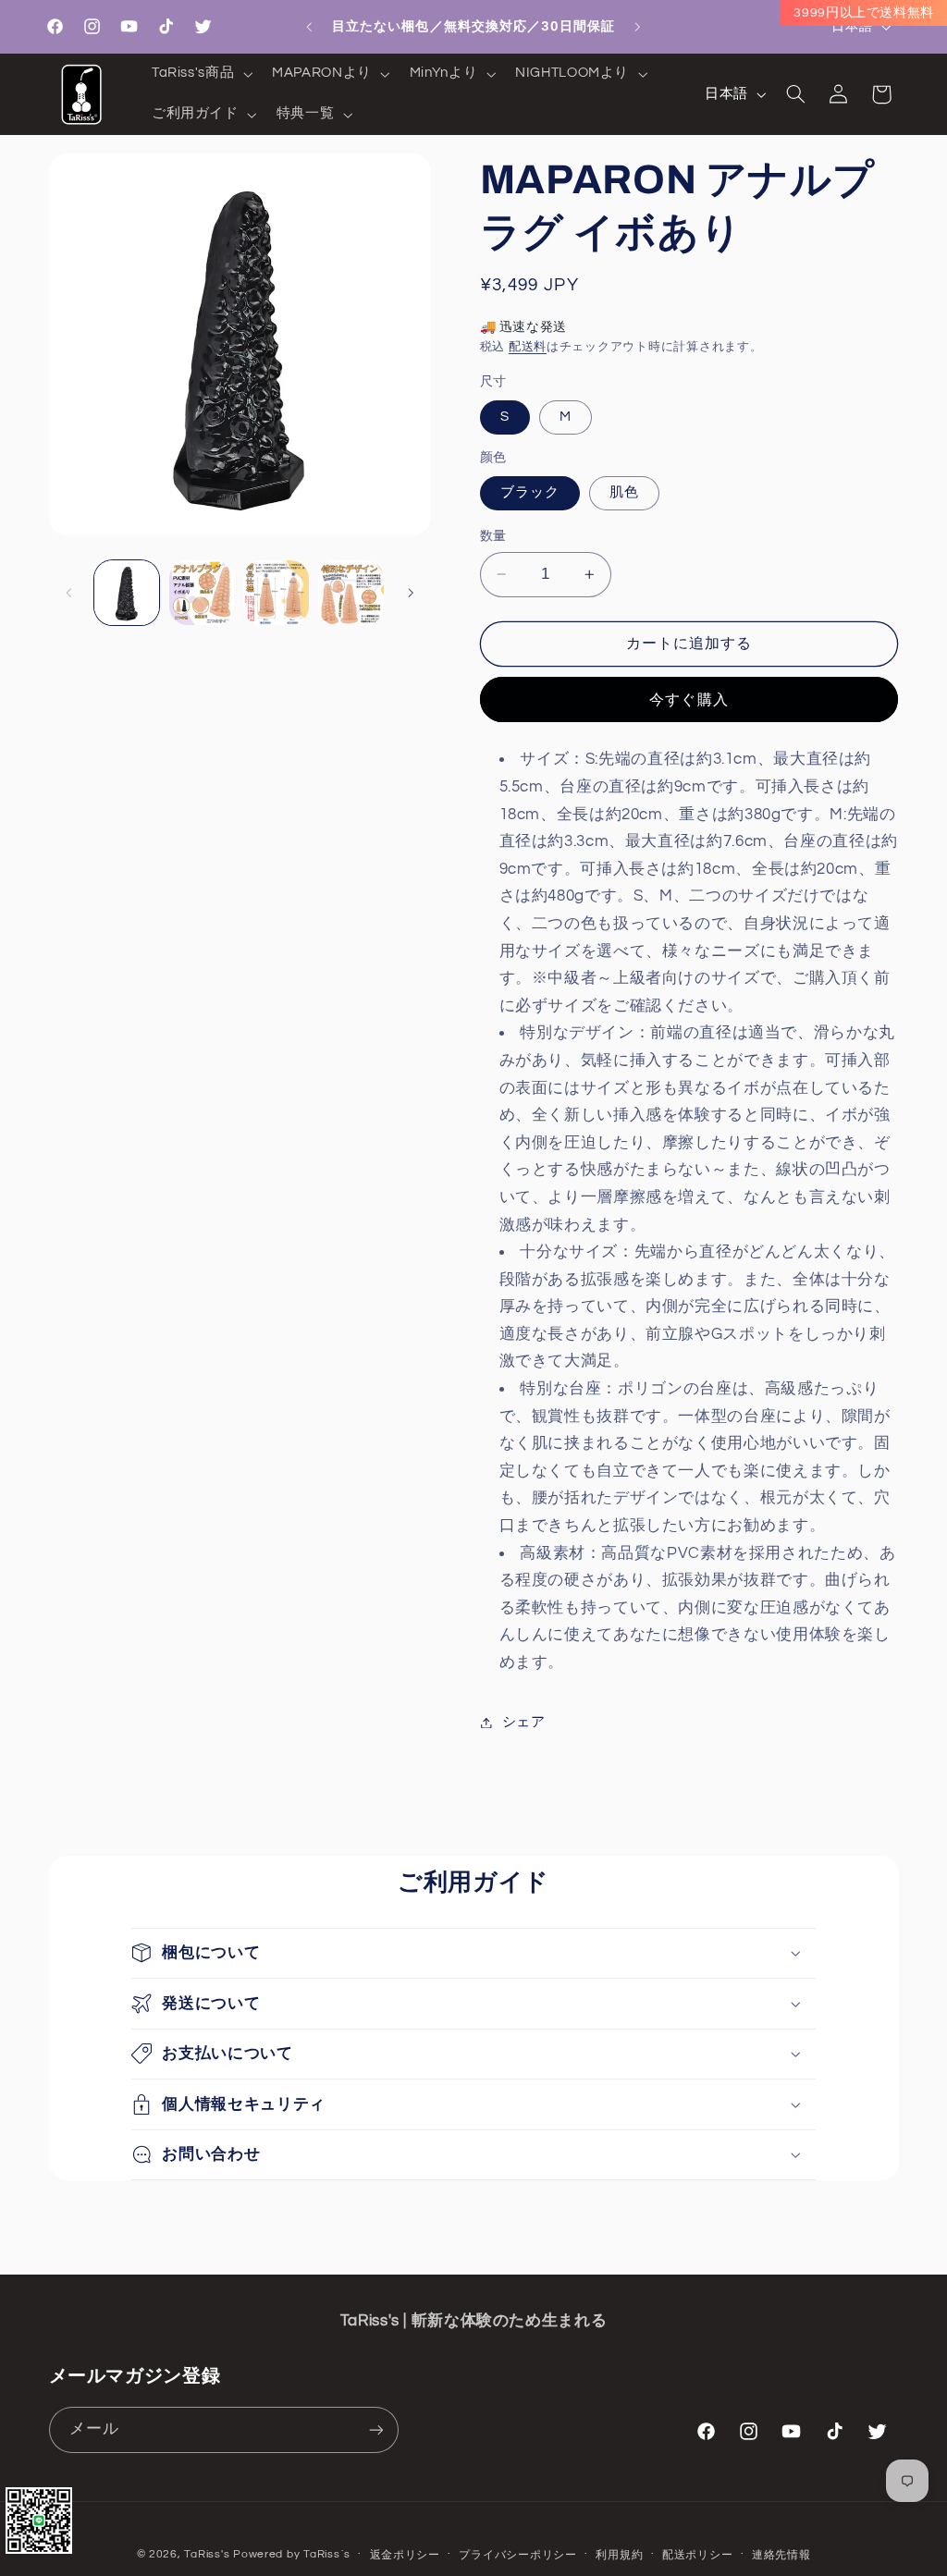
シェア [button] (524, 1722)
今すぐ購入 (689, 700)
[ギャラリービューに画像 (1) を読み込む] (127, 593)
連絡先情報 (781, 2555)
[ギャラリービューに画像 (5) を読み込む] (351, 593)
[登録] (375, 2429)
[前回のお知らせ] (309, 27)
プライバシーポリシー (517, 2555)
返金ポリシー (405, 2555)
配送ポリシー (697, 2555)
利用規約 (619, 2555)
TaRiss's (207, 2554)
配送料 (528, 347)
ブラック (530, 492)
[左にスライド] (69, 593)
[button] (200, 74)
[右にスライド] (411, 593)
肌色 (624, 492)
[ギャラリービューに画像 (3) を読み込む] (202, 593)
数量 (493, 536)
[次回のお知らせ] (638, 27)
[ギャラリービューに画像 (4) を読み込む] (276, 593)
